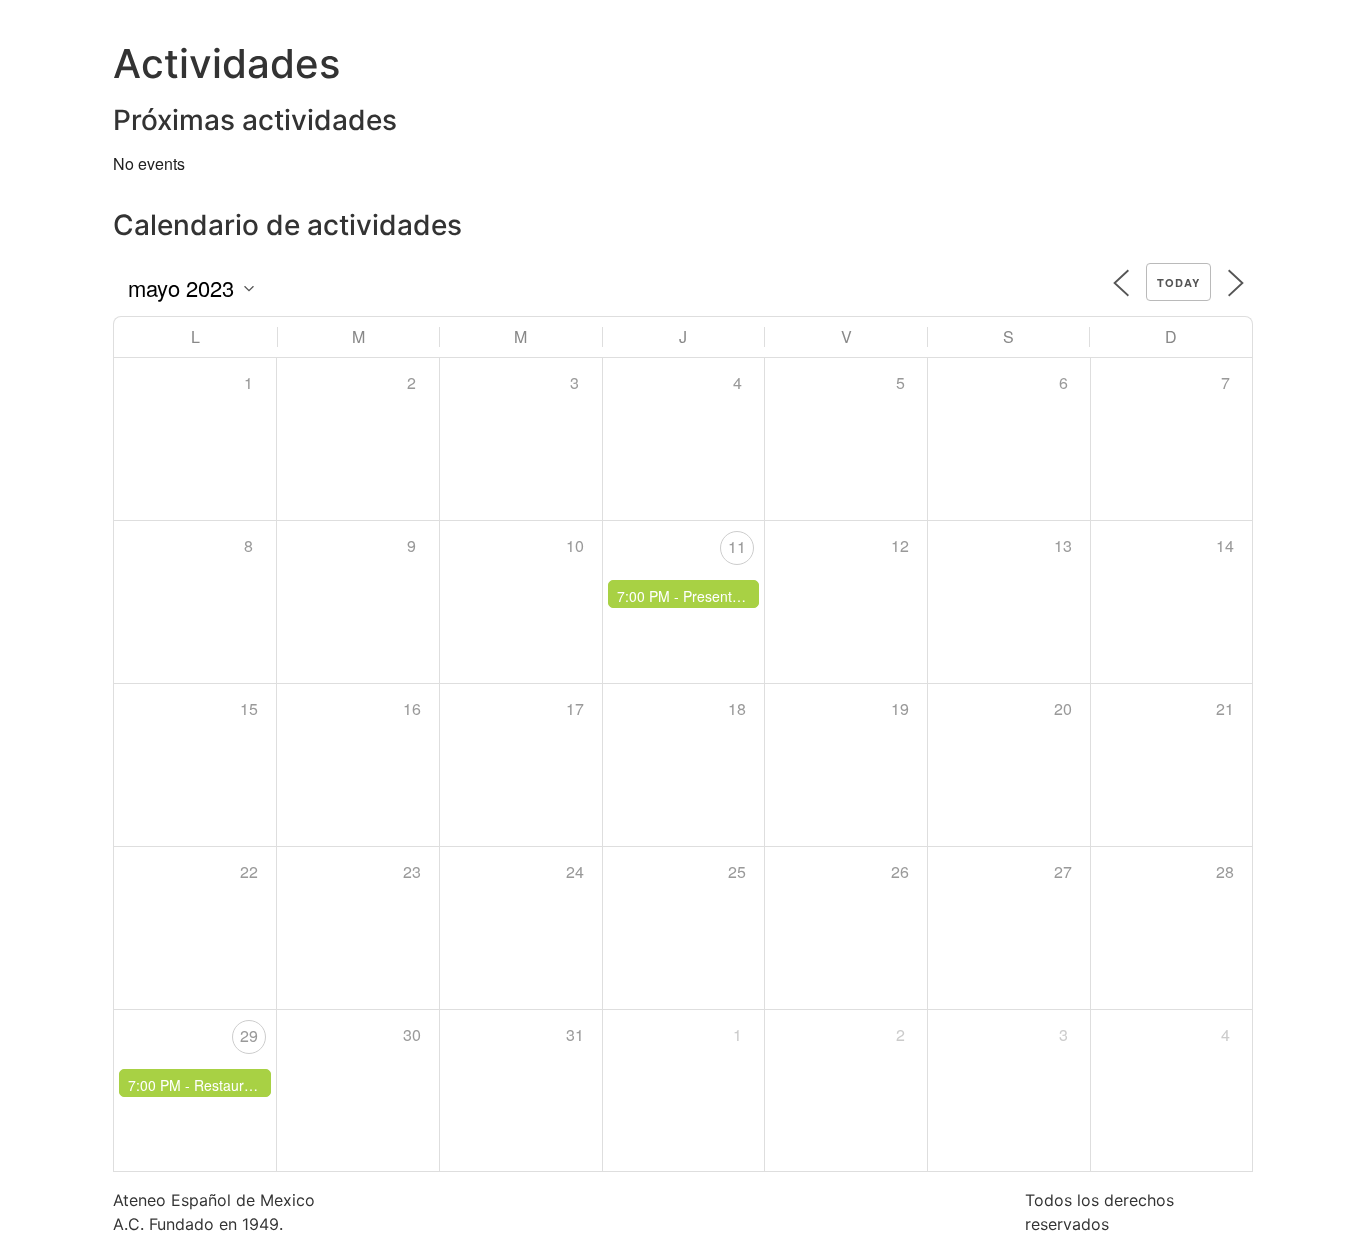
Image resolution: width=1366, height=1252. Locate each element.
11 (737, 546)
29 (249, 1035)
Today (1178, 282)
